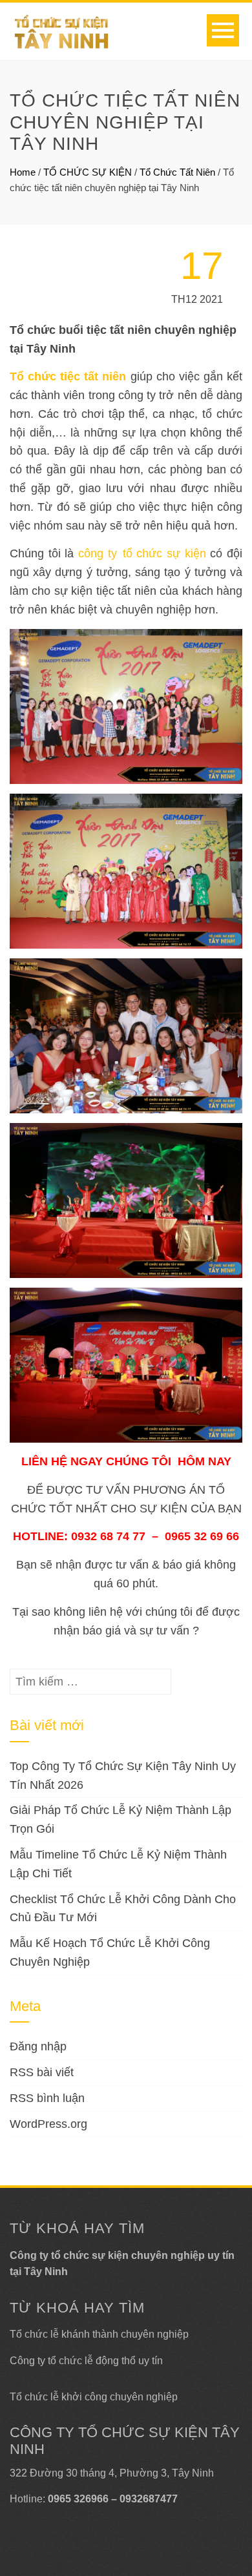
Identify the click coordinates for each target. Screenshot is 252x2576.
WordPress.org (48, 2124)
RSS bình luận (47, 2098)
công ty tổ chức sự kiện (142, 553)
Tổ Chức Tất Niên (177, 172)
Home (23, 172)
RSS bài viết (42, 2072)
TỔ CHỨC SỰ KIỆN (88, 172)
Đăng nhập (38, 2046)
